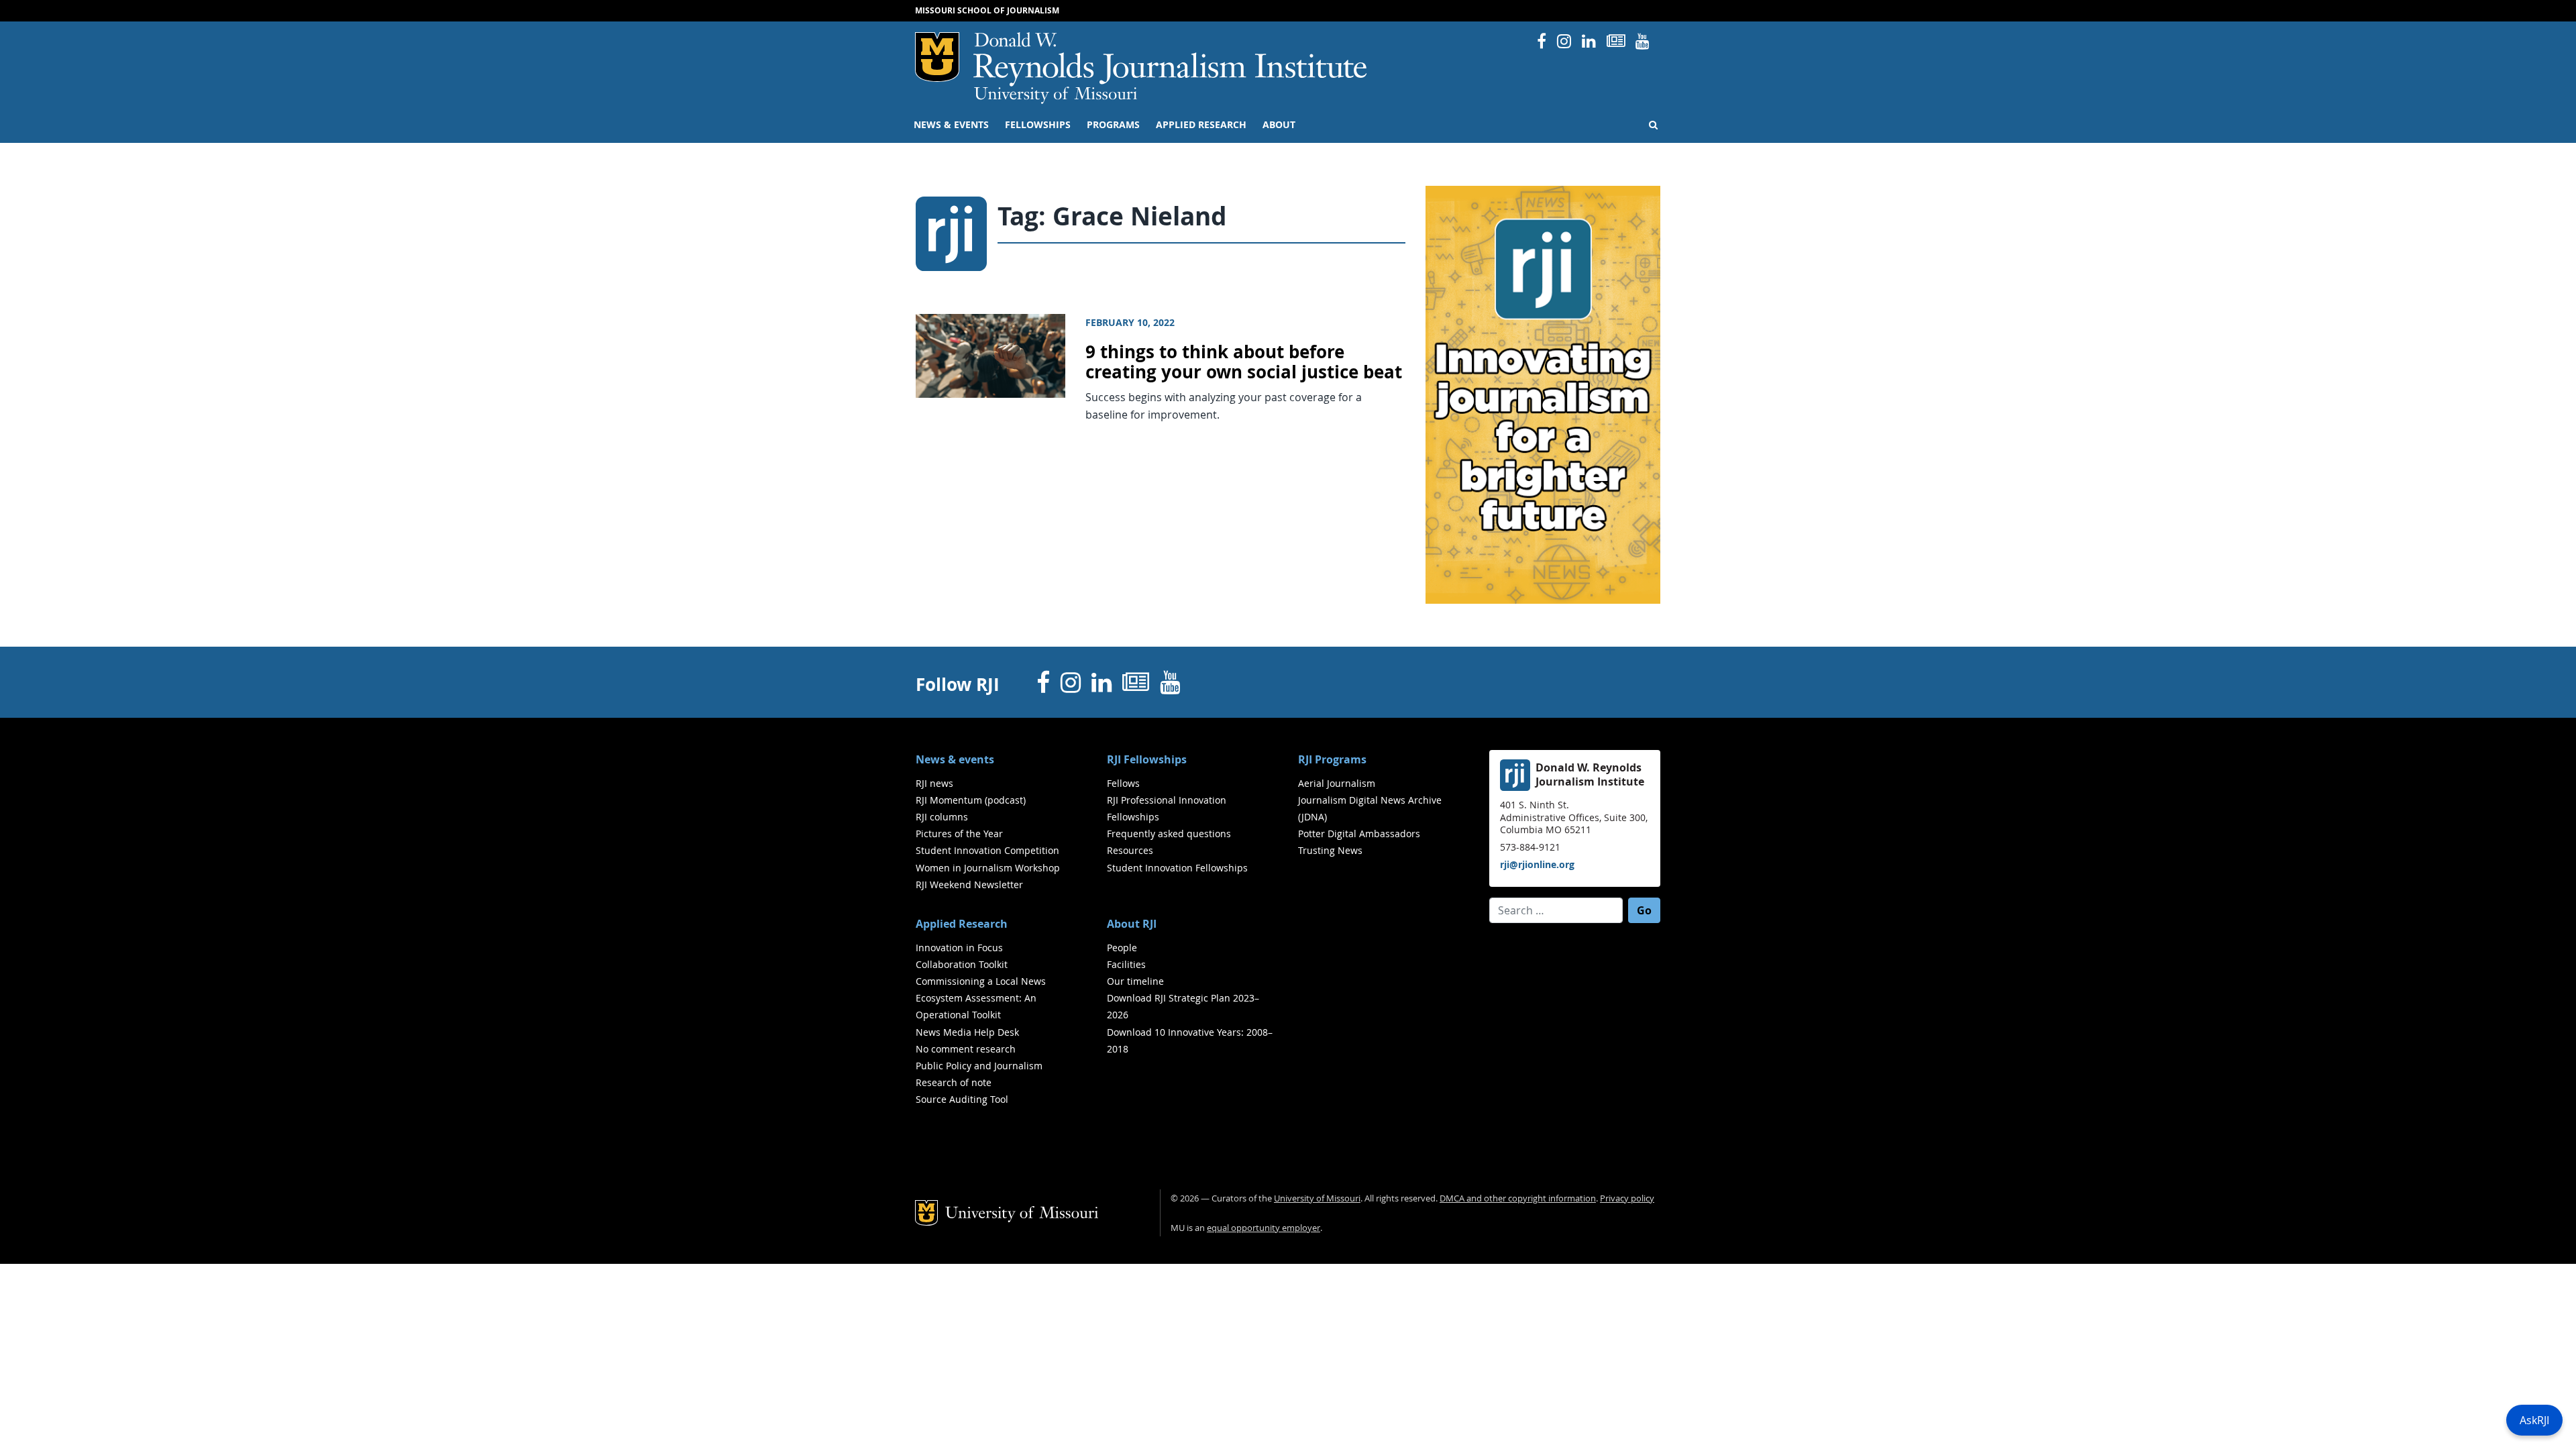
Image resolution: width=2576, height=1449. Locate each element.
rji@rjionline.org (1537, 864)
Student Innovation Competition (987, 850)
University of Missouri (1056, 95)
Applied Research (1201, 125)
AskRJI (2534, 1420)
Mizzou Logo (937, 57)
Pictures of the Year (959, 834)
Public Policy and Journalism (979, 1066)
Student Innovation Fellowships (1177, 868)
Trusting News (1330, 850)
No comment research (966, 1049)
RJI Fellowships (1147, 759)
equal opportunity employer (1264, 1228)
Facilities (1126, 964)
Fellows (1123, 783)
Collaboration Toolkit (962, 964)
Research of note (954, 1082)
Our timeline (1135, 981)
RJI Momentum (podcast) (971, 800)
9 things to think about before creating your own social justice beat (1244, 362)
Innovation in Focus (959, 948)
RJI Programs (1332, 759)
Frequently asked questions (1169, 834)
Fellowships (1038, 125)
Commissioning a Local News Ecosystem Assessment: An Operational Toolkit (981, 998)
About (1279, 125)
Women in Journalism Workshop (988, 868)
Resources (1130, 850)
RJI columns (942, 817)
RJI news (934, 783)
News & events (951, 125)
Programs (1113, 125)
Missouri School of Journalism (987, 10)
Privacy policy (1627, 1198)
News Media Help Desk (967, 1032)
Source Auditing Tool (962, 1099)
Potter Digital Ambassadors (1359, 834)
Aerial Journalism (1337, 783)
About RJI (1132, 924)
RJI (1171, 59)
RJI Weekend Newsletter (969, 884)
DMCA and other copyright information (1518, 1198)
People (1122, 948)
